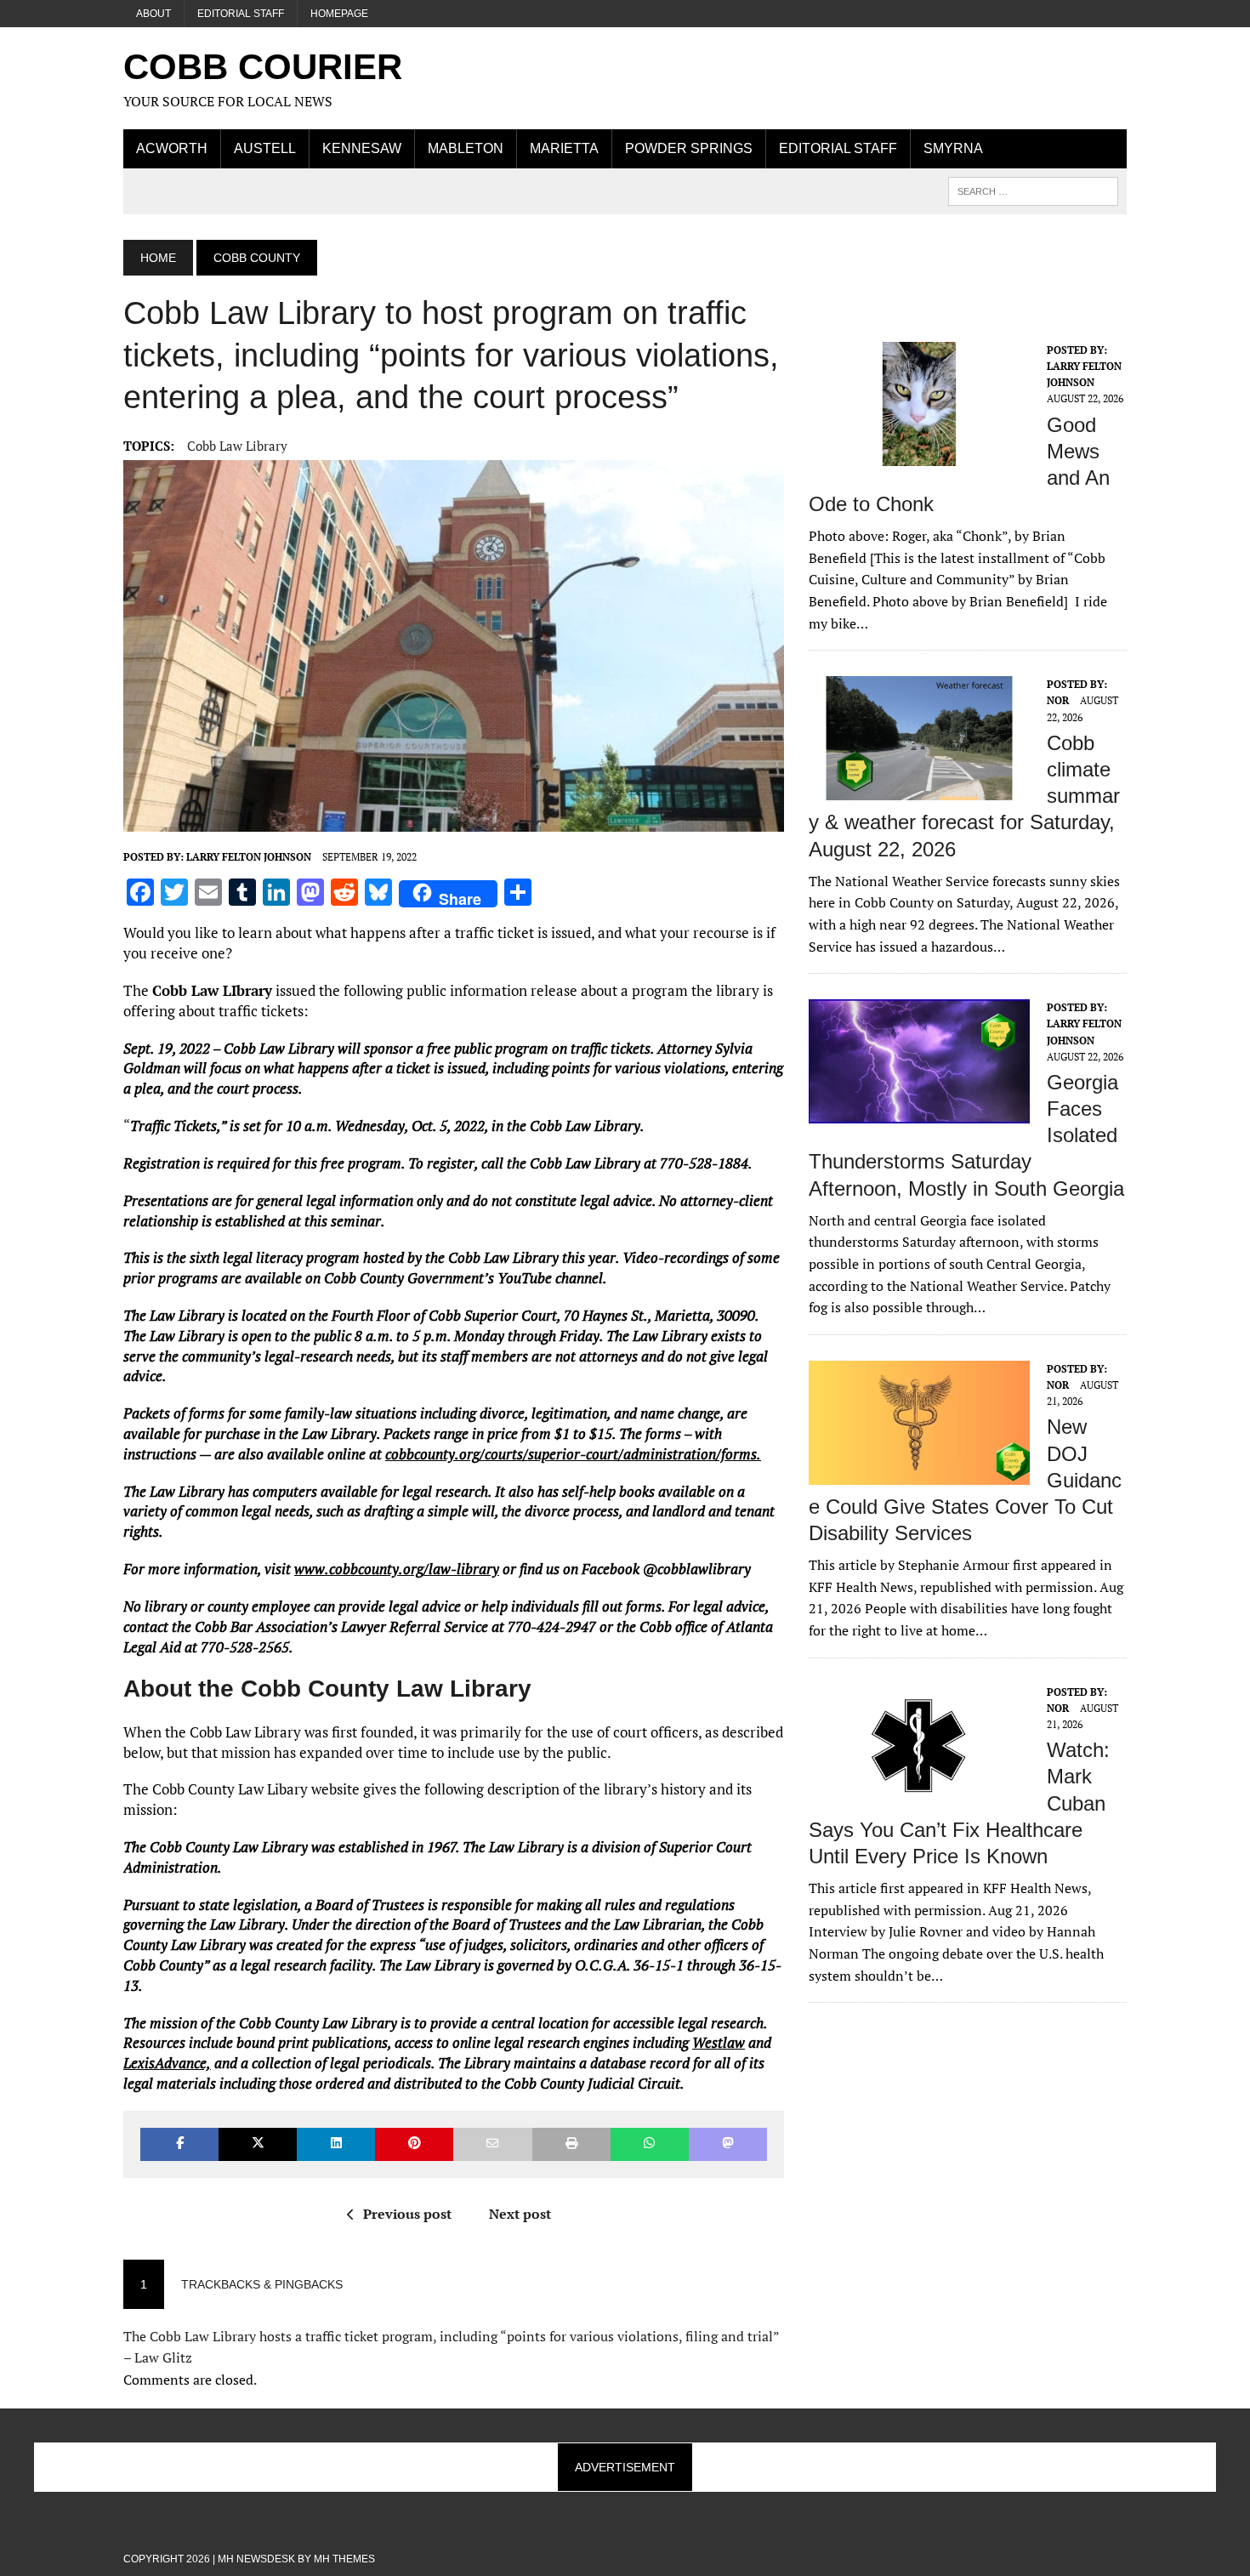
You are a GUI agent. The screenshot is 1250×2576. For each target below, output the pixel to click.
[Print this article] (571, 2144)
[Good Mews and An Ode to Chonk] (919, 454)
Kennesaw (362, 148)
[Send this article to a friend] (492, 2144)
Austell (265, 148)
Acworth (172, 148)
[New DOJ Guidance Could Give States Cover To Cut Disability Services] (919, 1473)
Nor (1058, 700)
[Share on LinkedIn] (336, 2144)
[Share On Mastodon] (728, 2144)
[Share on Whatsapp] (650, 2144)
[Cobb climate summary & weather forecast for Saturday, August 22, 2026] (919, 789)
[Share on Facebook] (179, 2144)
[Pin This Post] (414, 2144)
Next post (520, 2214)
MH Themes (344, 2559)
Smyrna (953, 148)
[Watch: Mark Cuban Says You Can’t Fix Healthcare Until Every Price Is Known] (919, 1796)
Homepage (339, 14)
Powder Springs (689, 148)
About (153, 14)
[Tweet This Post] (258, 2144)
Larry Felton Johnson (249, 857)
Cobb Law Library (237, 446)
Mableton (466, 148)
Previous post (407, 2214)
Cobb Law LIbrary (212, 990)
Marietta (564, 148)
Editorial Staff (241, 14)
